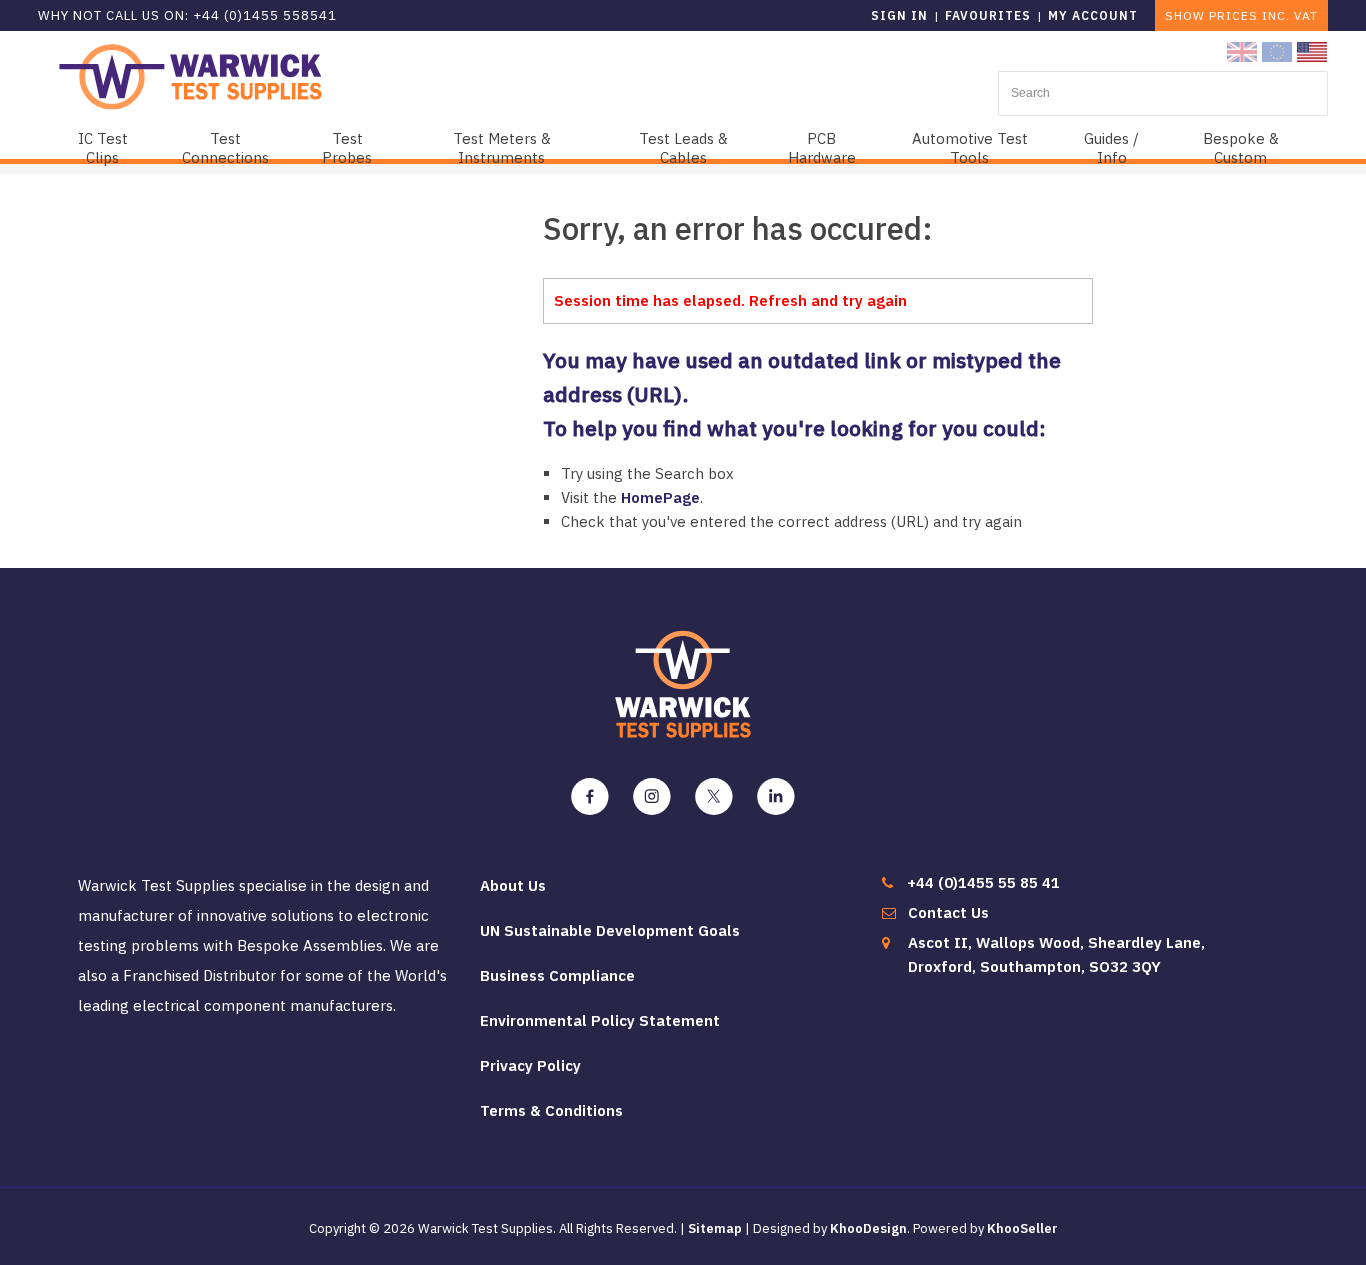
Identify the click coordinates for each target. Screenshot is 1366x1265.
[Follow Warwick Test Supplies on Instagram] (652, 797)
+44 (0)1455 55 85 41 (983, 882)
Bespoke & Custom (1241, 148)
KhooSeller (1022, 1228)
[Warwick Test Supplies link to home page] (190, 75)
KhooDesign (868, 1228)
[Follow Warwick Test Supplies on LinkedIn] (776, 797)
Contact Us (948, 912)
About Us (513, 885)
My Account (1093, 15)
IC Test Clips (103, 148)
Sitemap (715, 1228)
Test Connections (225, 148)
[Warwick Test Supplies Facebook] (590, 797)
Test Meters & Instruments (502, 148)
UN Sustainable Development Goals (610, 930)
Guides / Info (1111, 148)
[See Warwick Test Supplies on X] (714, 797)
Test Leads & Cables (683, 148)
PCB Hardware (822, 148)
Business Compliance (557, 975)
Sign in (899, 15)
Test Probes (347, 148)
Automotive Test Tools (970, 148)
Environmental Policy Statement (600, 1020)
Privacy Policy (530, 1065)
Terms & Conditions (551, 1110)
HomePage (660, 497)
